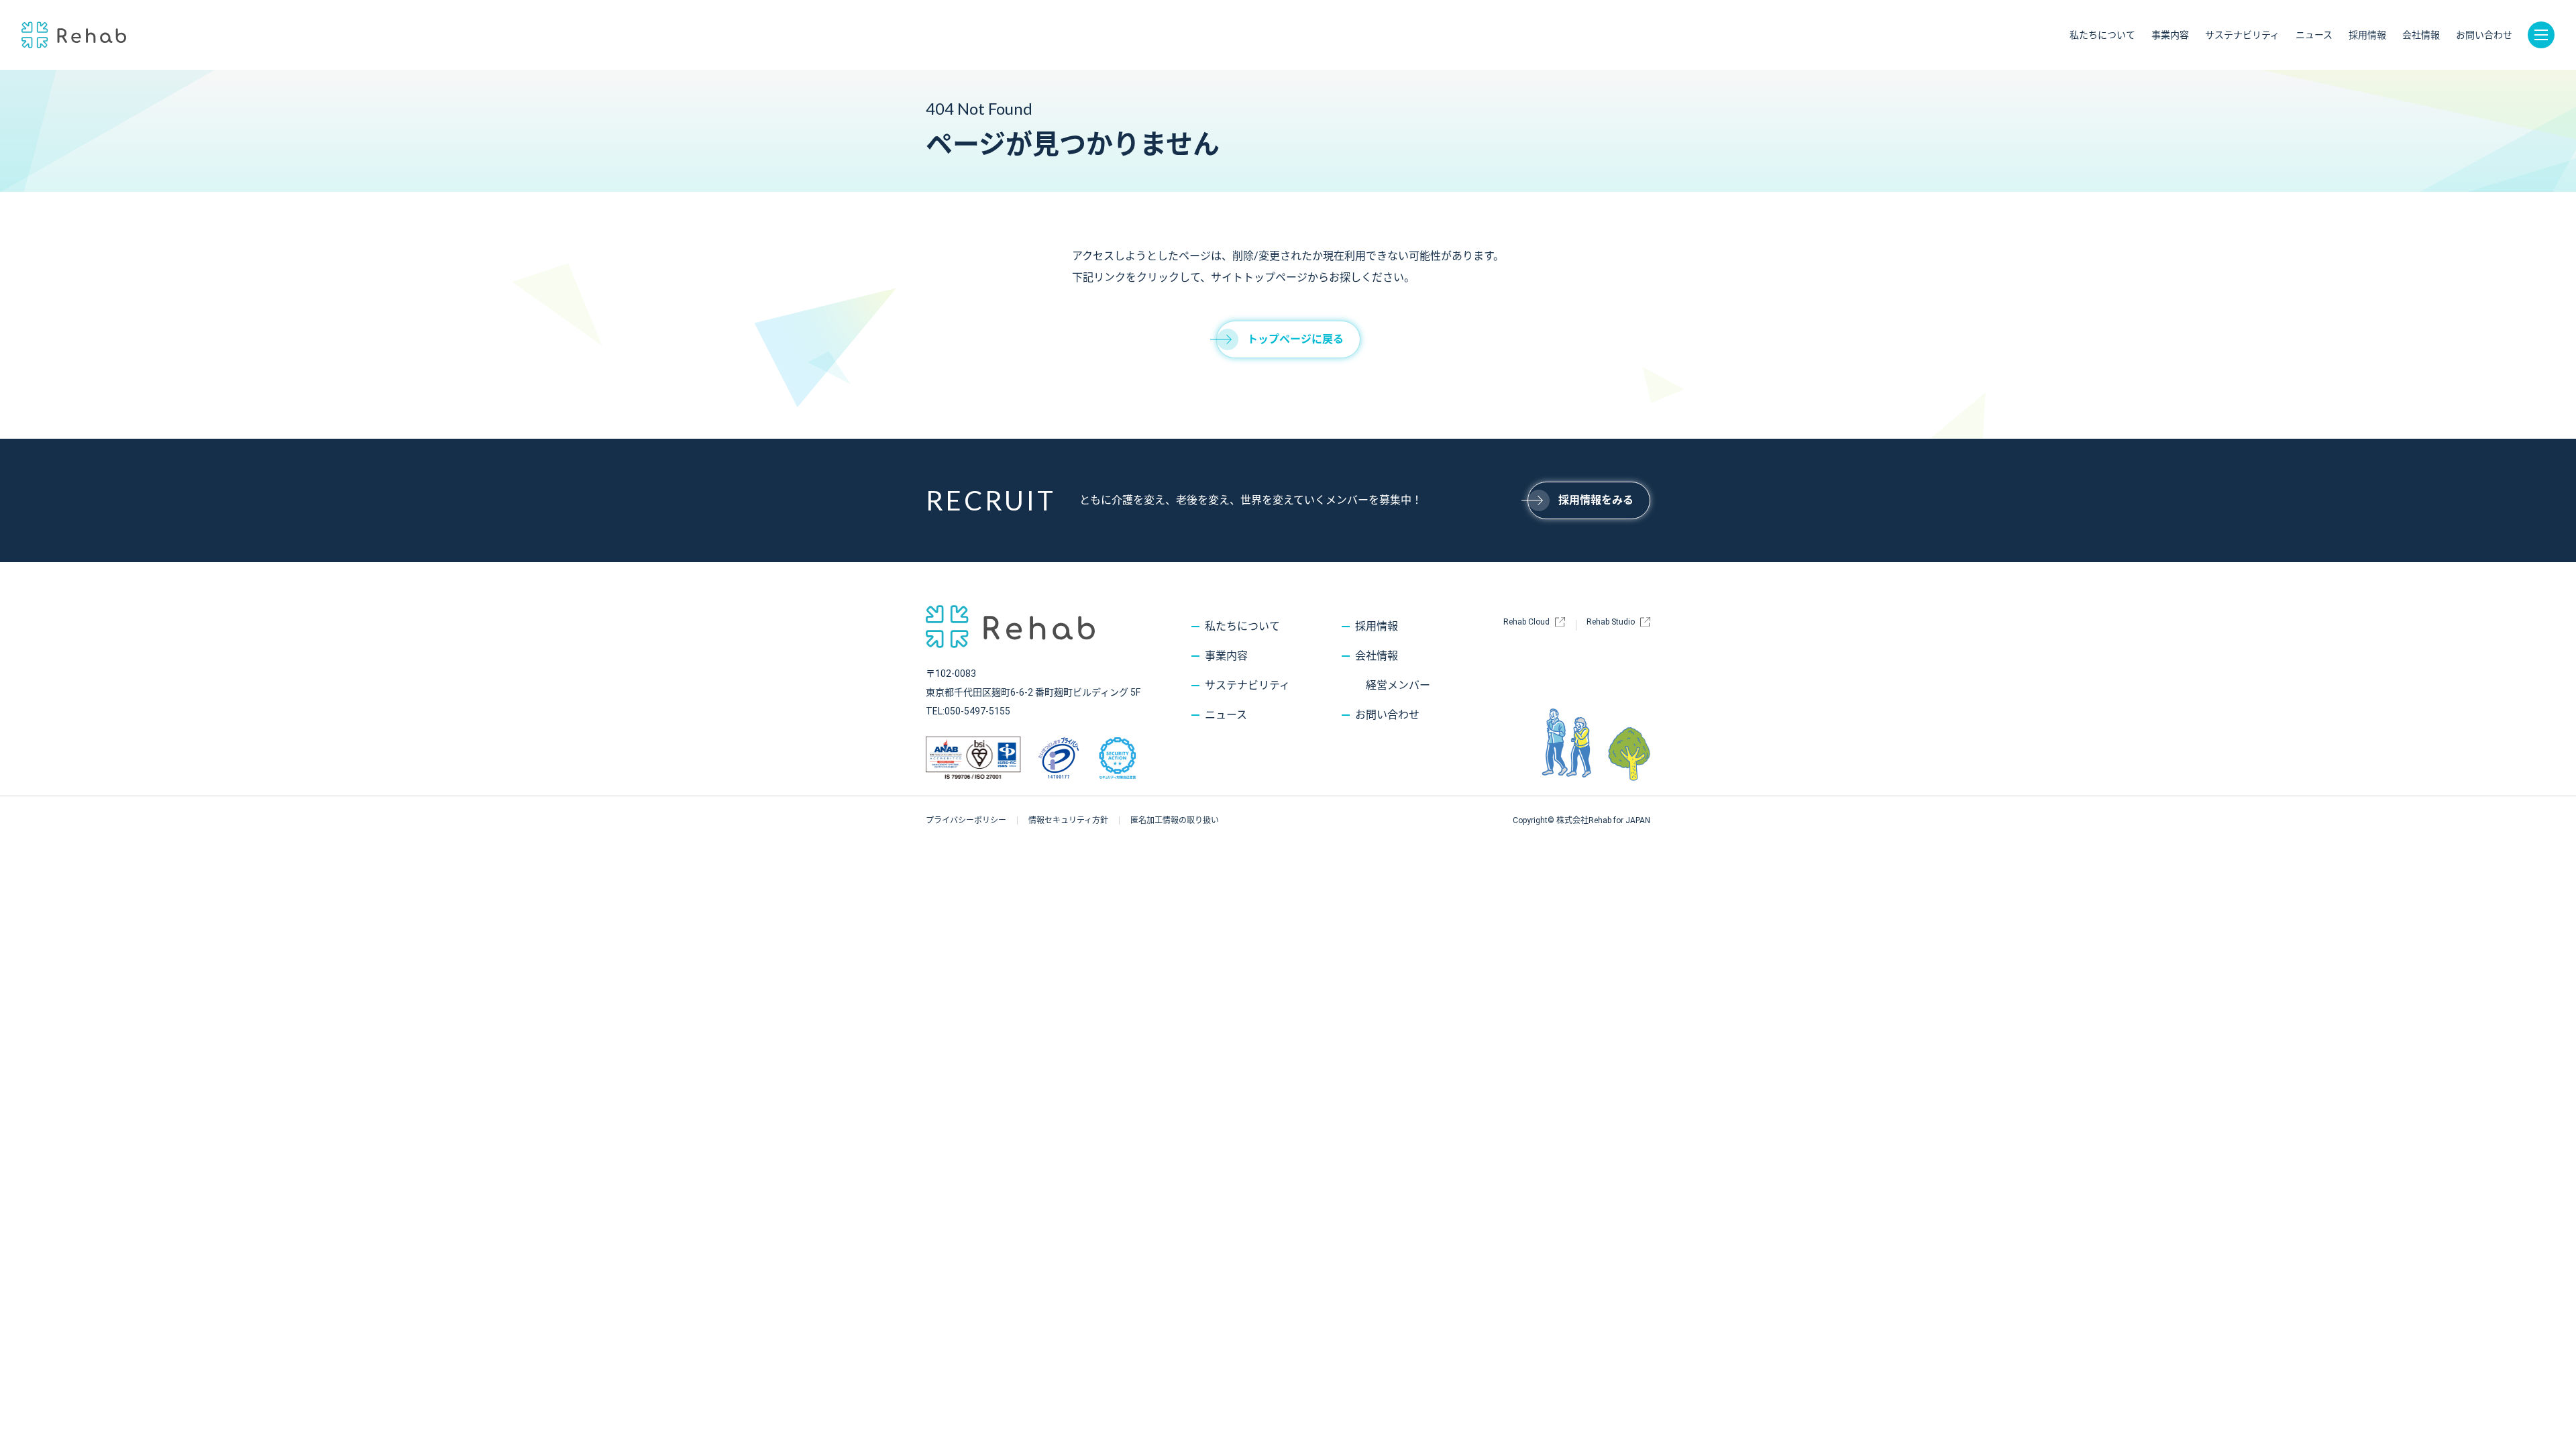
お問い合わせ (2484, 35)
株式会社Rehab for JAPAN (74, 35)
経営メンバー (1398, 685)
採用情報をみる (1596, 500)
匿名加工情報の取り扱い (1175, 820)
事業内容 (2170, 35)
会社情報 (2421, 35)
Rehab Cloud (1526, 622)
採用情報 (2367, 35)
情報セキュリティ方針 (1068, 820)
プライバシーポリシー (966, 820)
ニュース (2314, 35)
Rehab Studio (1611, 622)
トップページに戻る (1295, 339)
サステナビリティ (2242, 35)
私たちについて (2102, 35)
